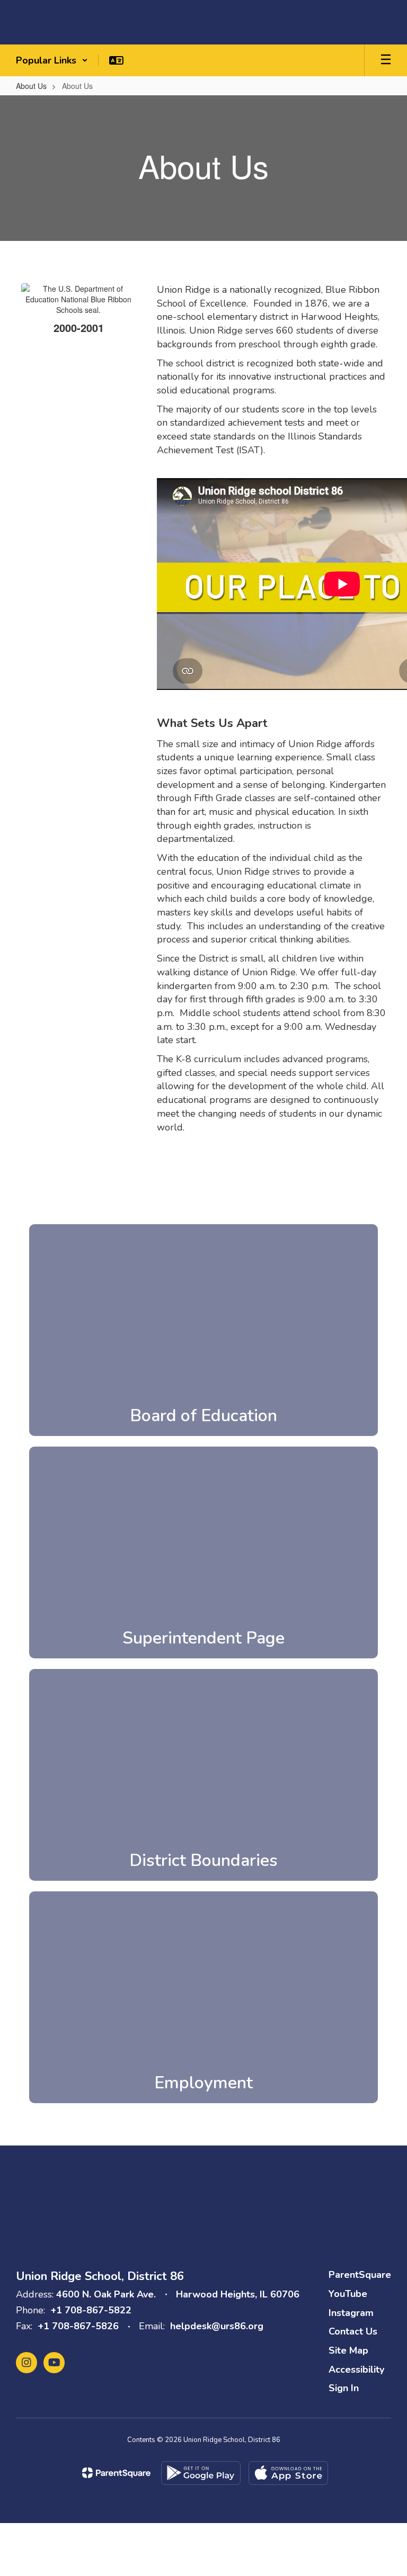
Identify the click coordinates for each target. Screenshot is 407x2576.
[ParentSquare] (116, 2473)
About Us (31, 86)
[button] (52, 60)
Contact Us (353, 2331)
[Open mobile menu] (386, 60)
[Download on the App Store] (288, 2473)
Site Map (348, 2350)
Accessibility (356, 2369)
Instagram (351, 2313)
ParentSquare (360, 2275)
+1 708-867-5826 (78, 2326)
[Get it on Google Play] (201, 2473)
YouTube (348, 2294)
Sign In (344, 2388)
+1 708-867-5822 (91, 2310)
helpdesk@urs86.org (217, 2326)
